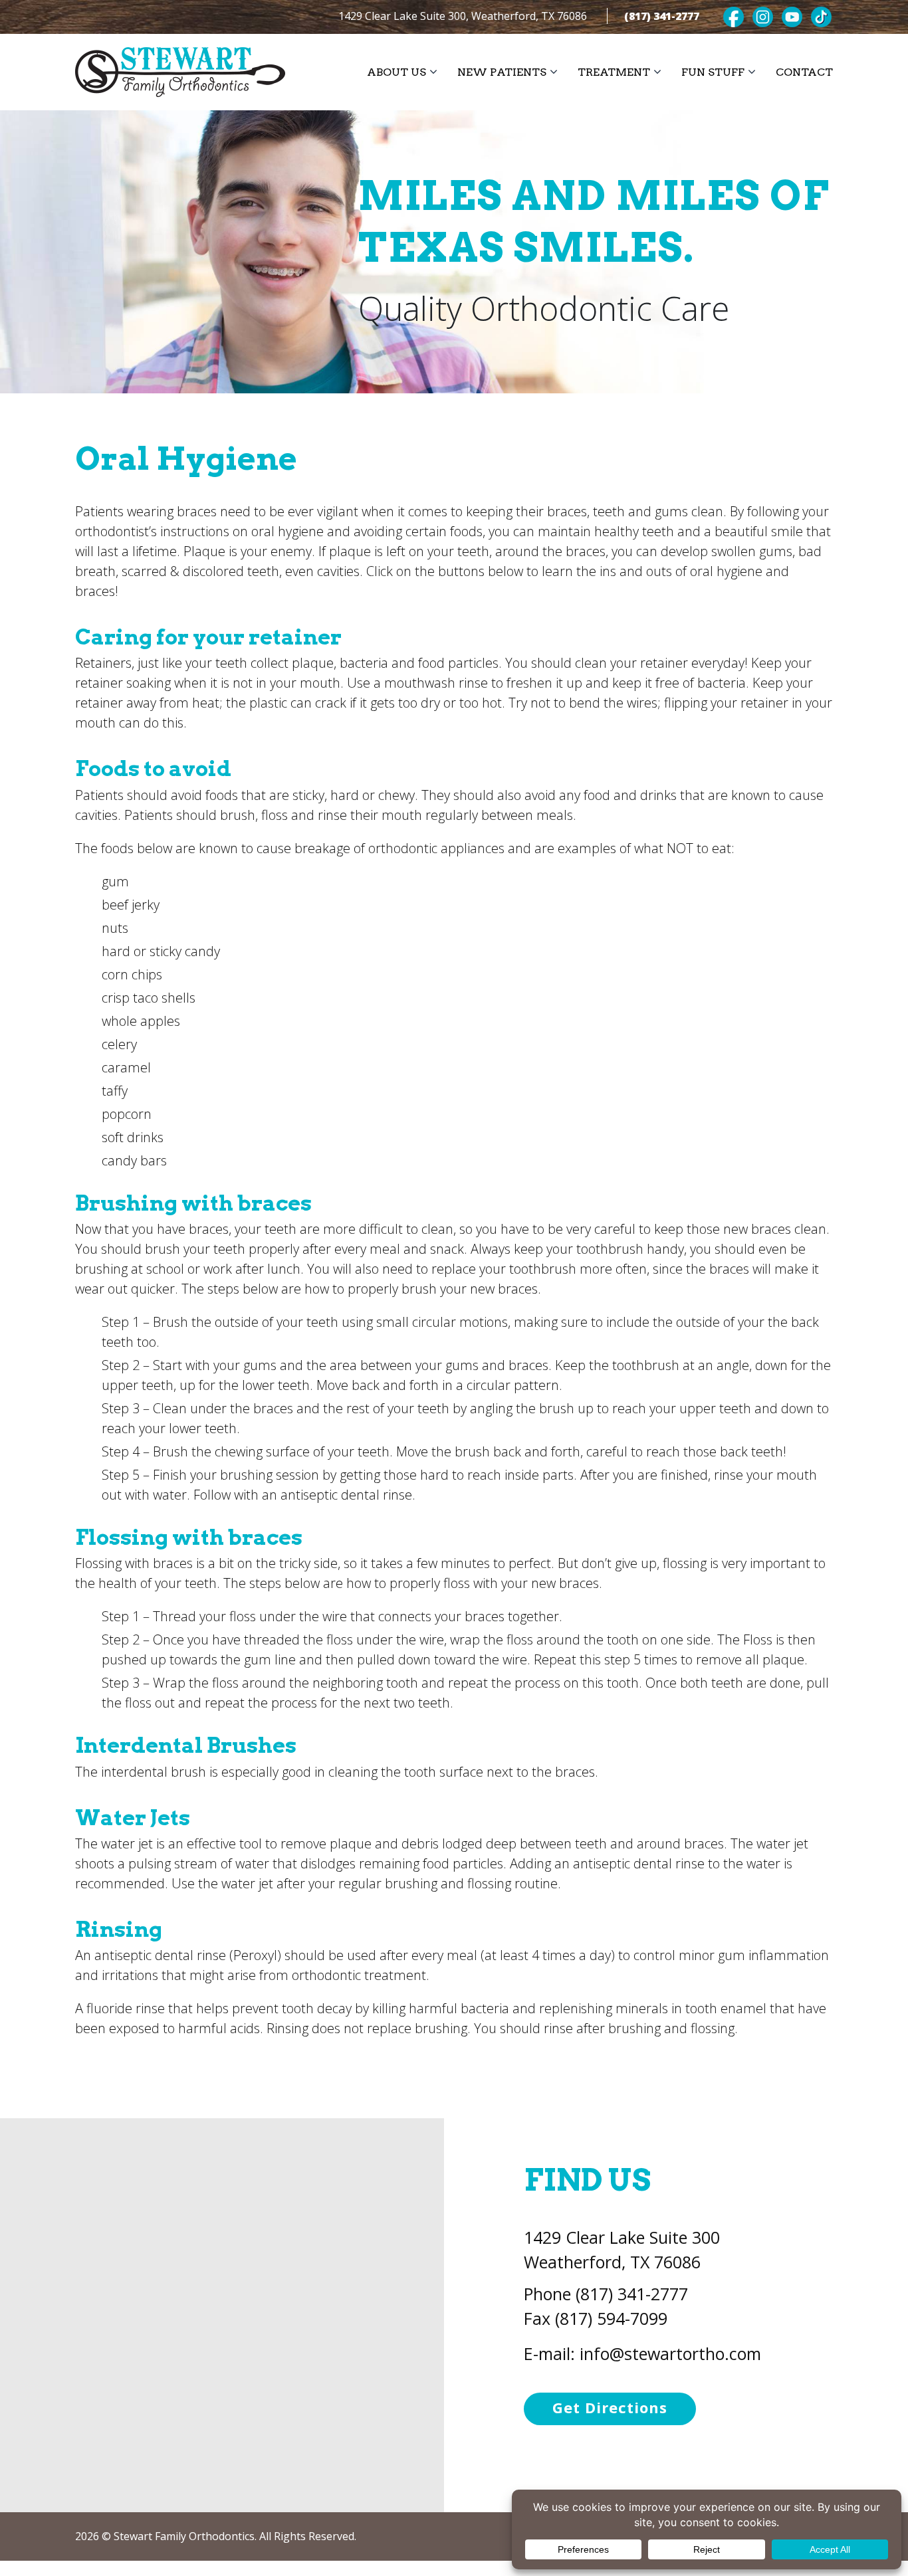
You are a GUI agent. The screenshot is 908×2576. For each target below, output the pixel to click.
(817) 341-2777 (662, 16)
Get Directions (610, 2407)
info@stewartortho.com (670, 2353)
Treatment (614, 72)
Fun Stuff (713, 72)
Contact (804, 72)
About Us (397, 72)
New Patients (502, 72)
